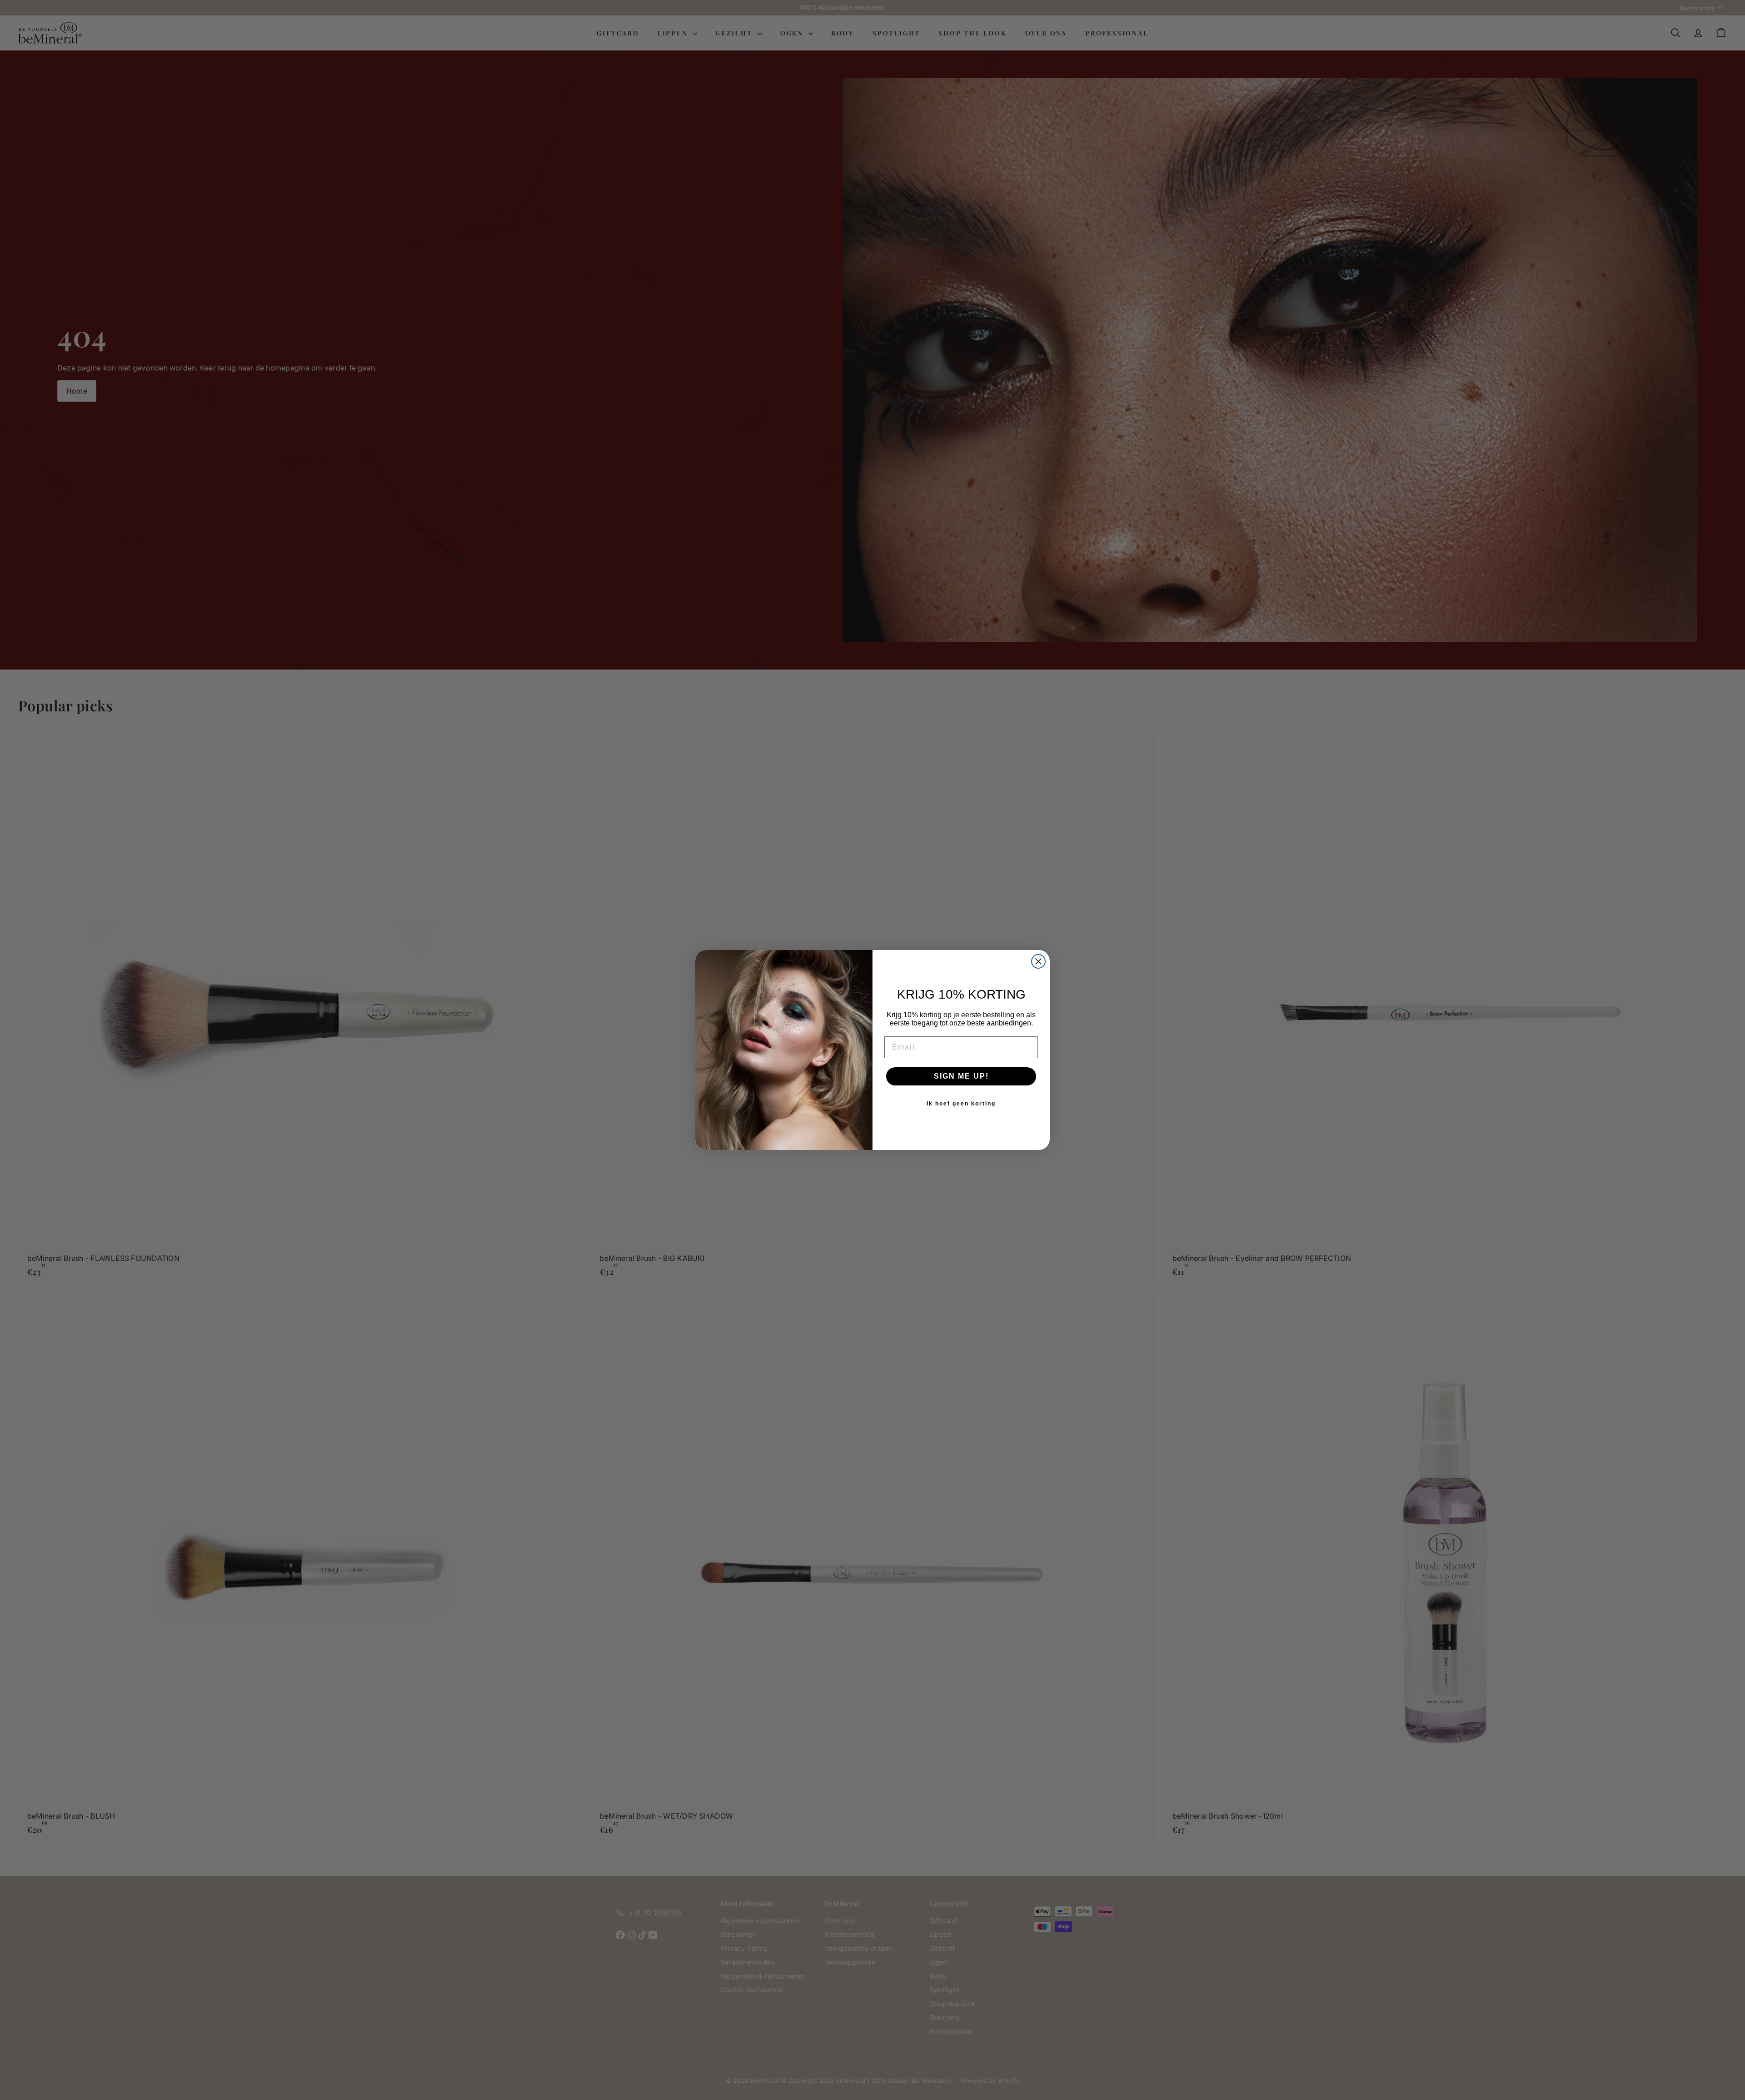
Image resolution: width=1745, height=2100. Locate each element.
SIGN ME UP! (961, 1076)
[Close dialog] (1038, 961)
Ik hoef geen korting (961, 1104)
